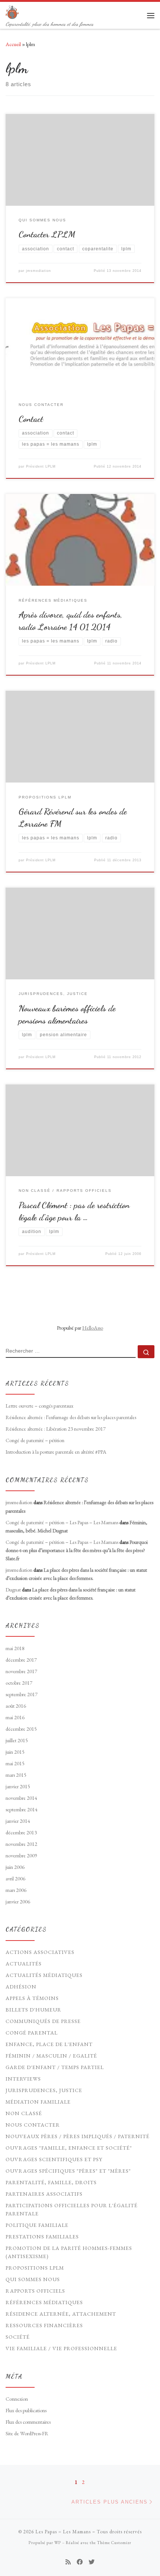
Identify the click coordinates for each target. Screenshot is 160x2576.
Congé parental (32, 2033)
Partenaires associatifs (44, 2194)
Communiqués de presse (43, 2021)
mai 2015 (15, 1763)
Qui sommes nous (33, 2279)
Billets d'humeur (33, 2010)
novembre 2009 (21, 1855)
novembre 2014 (21, 1798)
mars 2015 (16, 1775)
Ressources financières (44, 2325)
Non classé (24, 2113)
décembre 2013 (21, 1832)
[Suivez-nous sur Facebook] (80, 2562)
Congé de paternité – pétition (35, 1440)
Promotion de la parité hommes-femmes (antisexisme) (69, 2252)
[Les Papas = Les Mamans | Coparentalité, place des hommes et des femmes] (12, 11)
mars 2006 (16, 1890)
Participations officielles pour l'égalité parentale (72, 2209)
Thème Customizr (114, 2543)
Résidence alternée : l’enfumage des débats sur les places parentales (71, 1417)
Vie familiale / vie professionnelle (61, 2348)
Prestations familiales (42, 2237)
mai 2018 (15, 1648)
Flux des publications (26, 2410)
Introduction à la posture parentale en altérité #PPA (56, 1452)
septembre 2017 (22, 1694)
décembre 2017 (21, 1660)
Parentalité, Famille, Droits (51, 2182)
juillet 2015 (17, 1740)
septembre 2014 (22, 1809)
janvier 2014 (18, 1821)
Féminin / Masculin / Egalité (51, 2056)
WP (58, 2543)
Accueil (13, 44)
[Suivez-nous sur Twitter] (92, 2562)
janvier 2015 (18, 1786)
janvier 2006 (18, 1902)
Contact (31, 419)
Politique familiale (37, 2225)
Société (18, 2337)
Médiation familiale (38, 2102)
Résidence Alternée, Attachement (61, 2314)
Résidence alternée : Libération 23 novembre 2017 (56, 1429)
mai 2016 (15, 1717)
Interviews (23, 2079)
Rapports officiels (35, 2291)
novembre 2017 (21, 1671)
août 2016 (16, 1706)
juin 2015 (15, 1752)
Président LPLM (41, 466)
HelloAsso (93, 1328)
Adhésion (21, 1987)
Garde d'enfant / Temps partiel (55, 2067)
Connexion (17, 2399)
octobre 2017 (19, 1683)
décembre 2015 (21, 1729)
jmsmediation (39, 271)
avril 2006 (15, 1879)
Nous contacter (33, 2125)
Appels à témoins (32, 1998)
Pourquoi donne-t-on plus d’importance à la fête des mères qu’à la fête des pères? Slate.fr (77, 1550)
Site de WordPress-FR (27, 2433)
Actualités (24, 1964)
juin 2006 (15, 1867)
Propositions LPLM (35, 2268)
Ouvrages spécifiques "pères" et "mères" (68, 2171)
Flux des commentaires (28, 2422)
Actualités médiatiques (44, 1975)
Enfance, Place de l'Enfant (49, 2044)
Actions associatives (40, 1952)
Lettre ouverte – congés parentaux (39, 1406)
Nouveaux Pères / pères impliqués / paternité (78, 2136)
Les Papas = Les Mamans (63, 2532)
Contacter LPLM (47, 234)
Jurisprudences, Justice (44, 2090)
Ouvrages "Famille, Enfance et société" (69, 2148)
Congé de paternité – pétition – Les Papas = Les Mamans (62, 1522)
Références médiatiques (44, 2302)
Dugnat (13, 1590)
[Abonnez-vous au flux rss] (68, 2562)
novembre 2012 (21, 1844)
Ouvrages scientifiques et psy (54, 2159)
